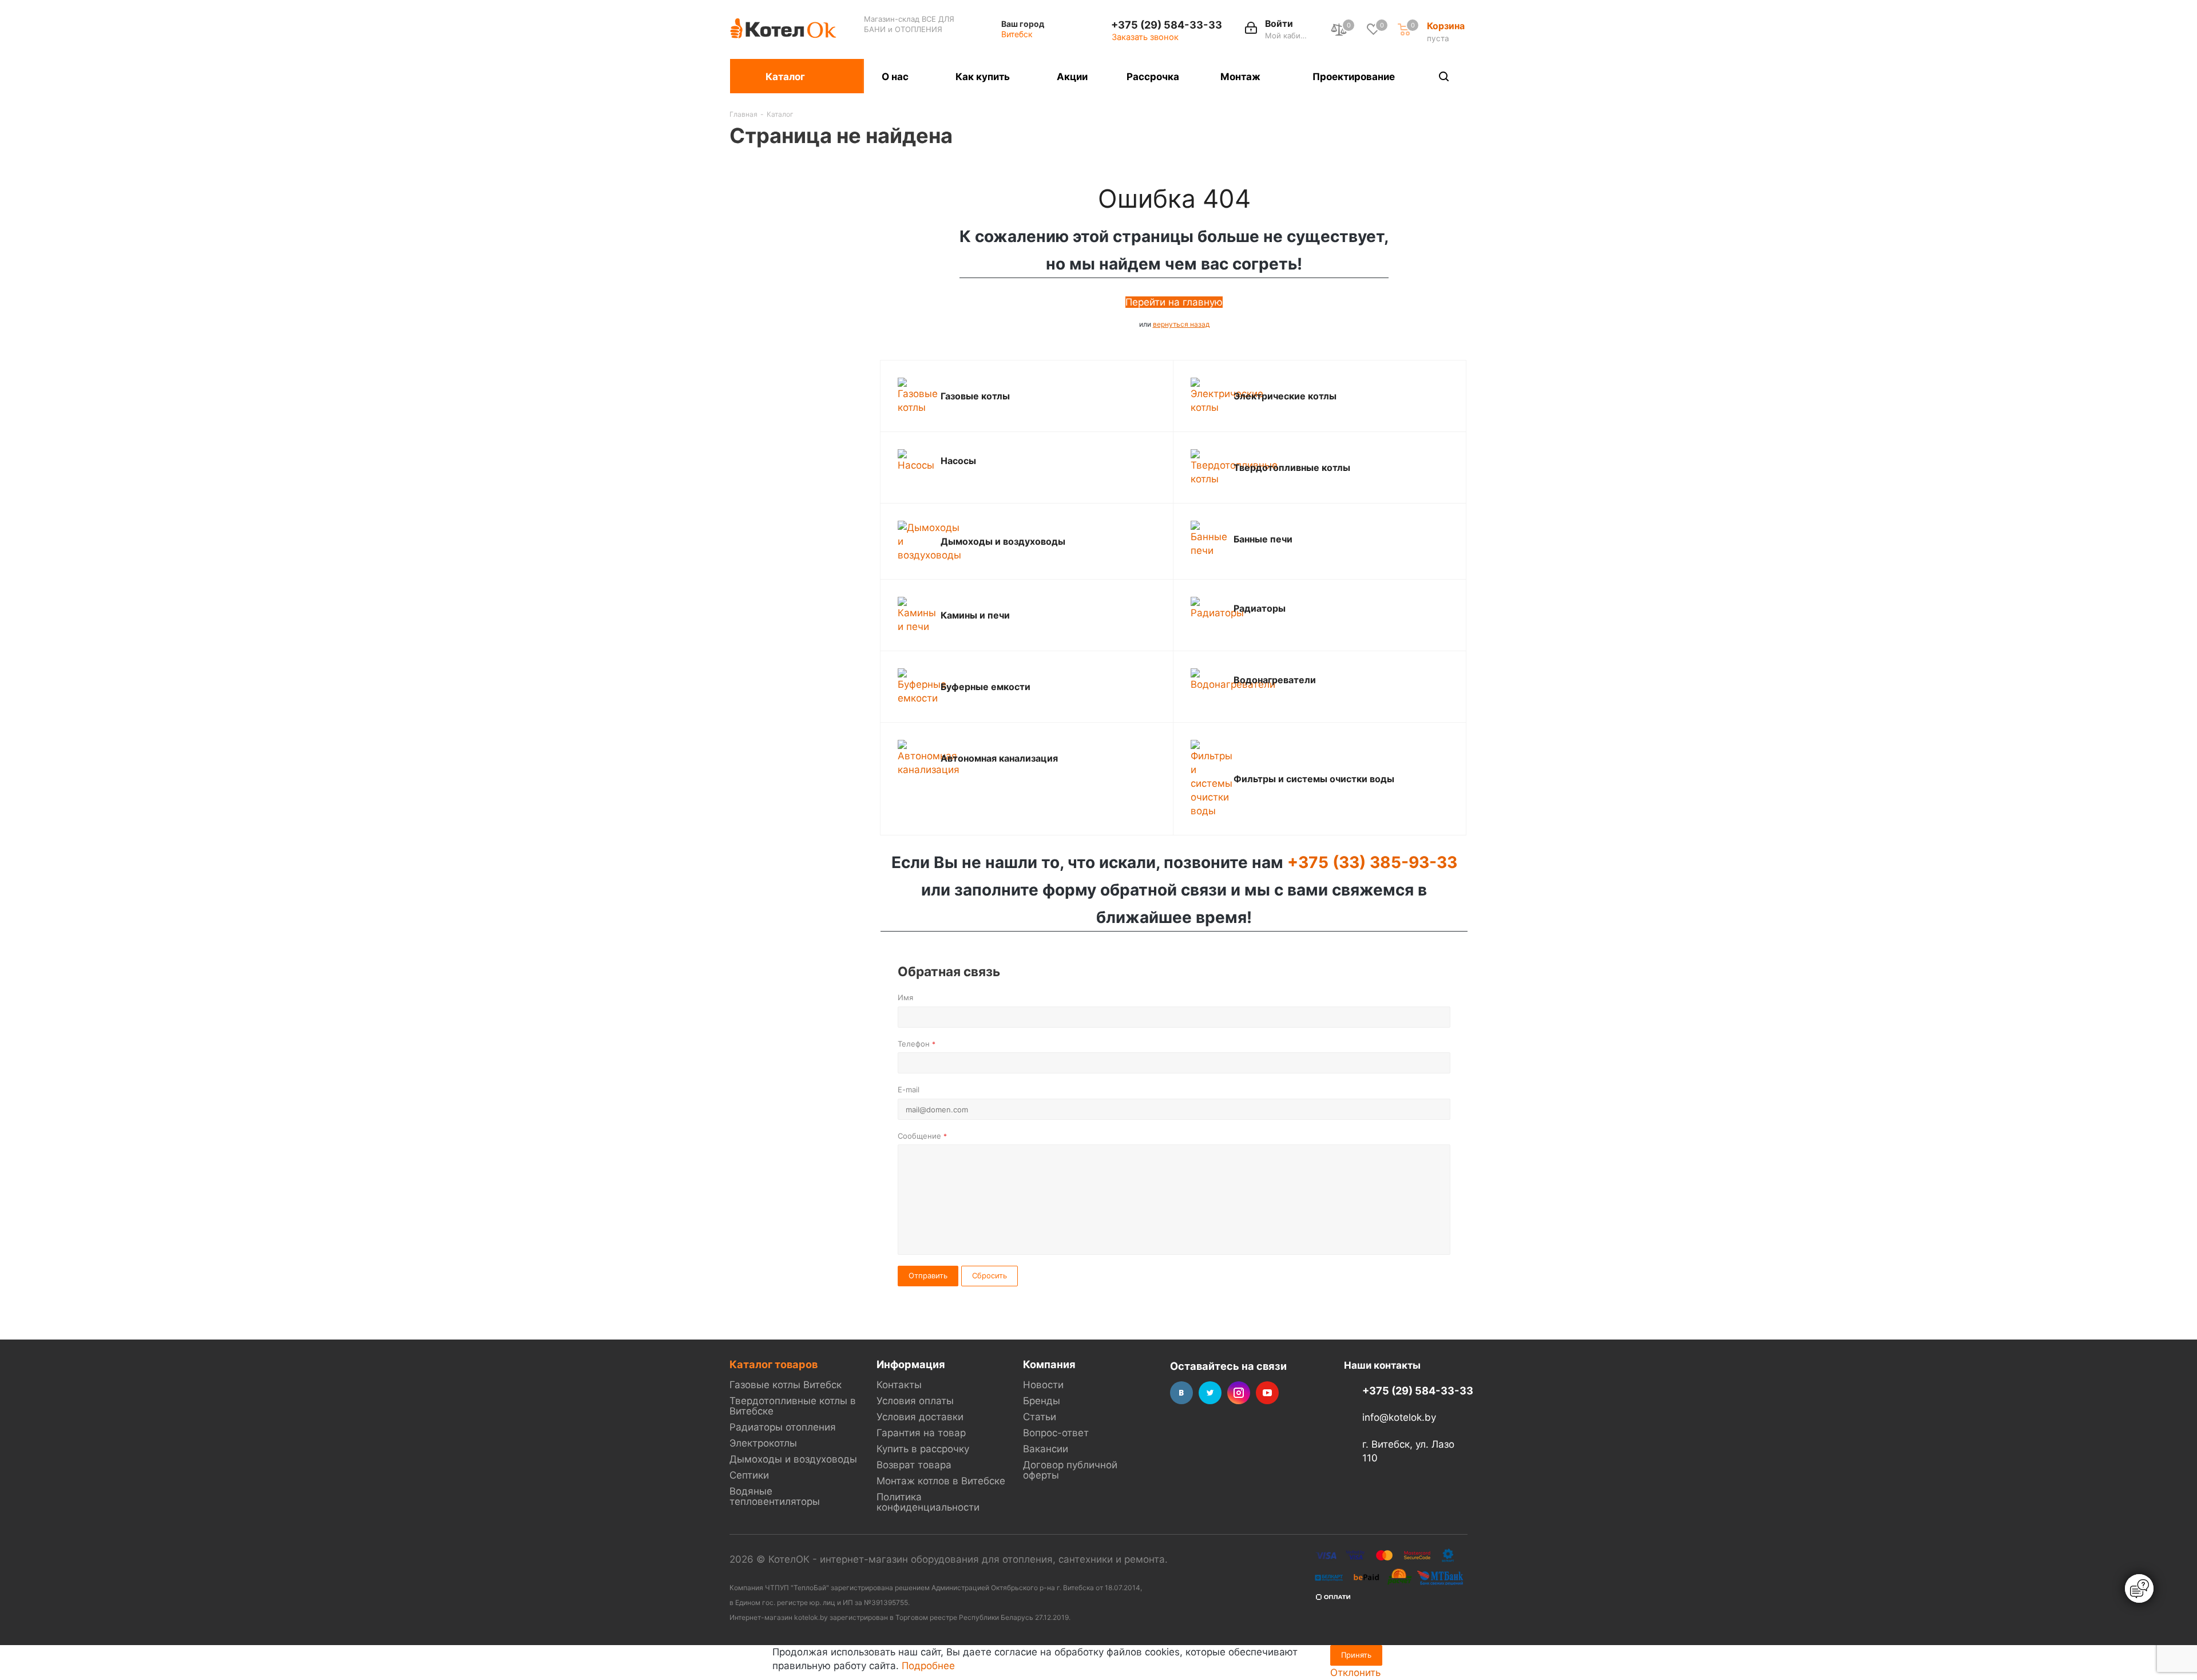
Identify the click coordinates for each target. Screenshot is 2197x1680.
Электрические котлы (1285, 396)
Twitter (1210, 1393)
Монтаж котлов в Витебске (941, 1481)
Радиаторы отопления (783, 1427)
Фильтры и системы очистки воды (1314, 779)
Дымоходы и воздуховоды (1003, 541)
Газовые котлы (975, 396)
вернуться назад (1181, 324)
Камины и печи (975, 615)
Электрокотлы (763, 1443)
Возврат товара (914, 1465)
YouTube (1267, 1393)
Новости (1043, 1385)
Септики (749, 1475)
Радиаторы (1260, 608)
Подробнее (928, 1666)
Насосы (958, 461)
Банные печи (1263, 539)
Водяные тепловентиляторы (775, 1496)
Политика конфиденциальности (928, 1502)
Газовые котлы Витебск (786, 1385)
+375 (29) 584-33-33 (1167, 25)
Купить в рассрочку (923, 1449)
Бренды (1042, 1401)
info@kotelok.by (1399, 1418)
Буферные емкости (986, 687)
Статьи (1040, 1417)
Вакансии (1046, 1449)
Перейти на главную (1174, 302)
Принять (1356, 1655)
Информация (911, 1364)
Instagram (1239, 1393)
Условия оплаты (915, 1401)
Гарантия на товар (921, 1433)
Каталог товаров (774, 1364)
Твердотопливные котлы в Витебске (793, 1406)
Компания (1049, 1364)
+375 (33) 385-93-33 (1372, 862)
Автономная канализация (999, 758)
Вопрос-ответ (1056, 1433)
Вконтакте (1181, 1393)
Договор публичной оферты (1070, 1470)
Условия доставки (920, 1417)
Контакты (899, 1385)
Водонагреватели (1275, 680)
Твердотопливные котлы (1292, 467)
